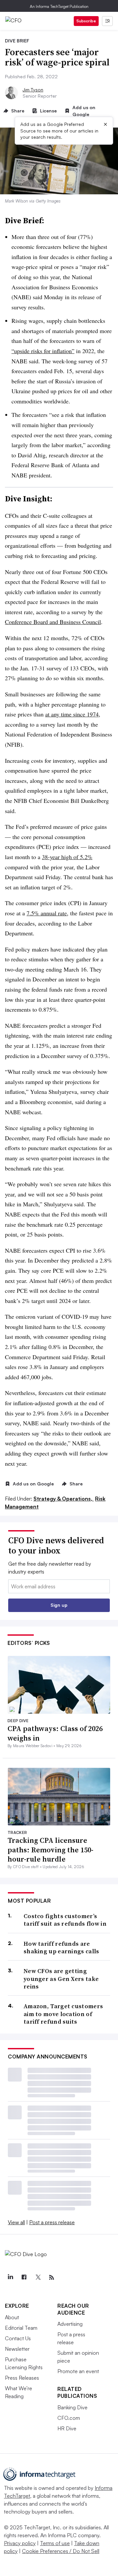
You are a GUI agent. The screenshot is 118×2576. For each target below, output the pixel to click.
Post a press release (52, 2222)
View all (16, 2222)
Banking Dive (72, 2407)
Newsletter (17, 2349)
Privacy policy (20, 2543)
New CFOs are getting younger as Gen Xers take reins (61, 1979)
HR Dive (67, 2428)
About (12, 2317)
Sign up (59, 1605)
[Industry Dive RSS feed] (51, 2277)
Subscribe (86, 21)
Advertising (70, 2324)
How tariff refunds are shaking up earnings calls (61, 1948)
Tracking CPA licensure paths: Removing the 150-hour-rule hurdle (50, 1850)
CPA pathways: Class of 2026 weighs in (55, 1733)
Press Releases (22, 2378)
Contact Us (18, 2338)
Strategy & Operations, (64, 1499)
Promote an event (78, 2371)
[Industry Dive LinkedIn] (10, 2277)
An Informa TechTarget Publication (59, 6)
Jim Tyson (33, 90)
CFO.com (69, 2418)
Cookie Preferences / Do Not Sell (61, 2551)
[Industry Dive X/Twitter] (38, 2277)
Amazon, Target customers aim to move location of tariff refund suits (63, 2014)
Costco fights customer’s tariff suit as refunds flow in (65, 1920)
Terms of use (55, 2543)
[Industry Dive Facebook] (24, 2277)
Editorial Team (21, 2328)
